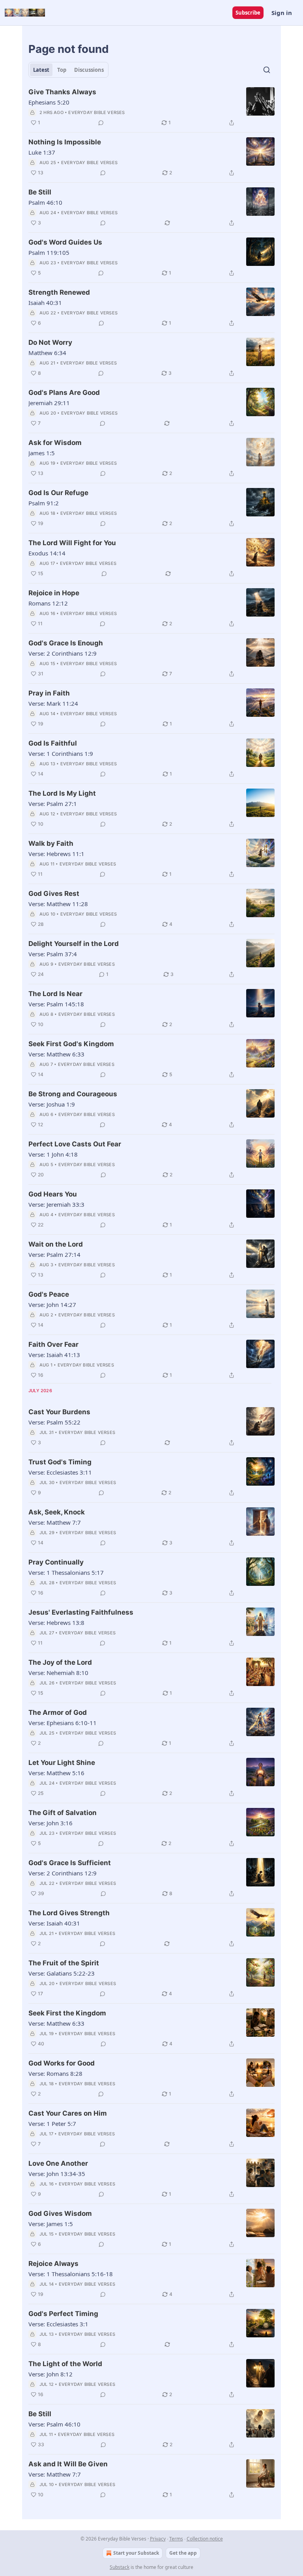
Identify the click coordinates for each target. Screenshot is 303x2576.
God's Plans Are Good (64, 393)
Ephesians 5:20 (49, 102)
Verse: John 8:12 (50, 2374)
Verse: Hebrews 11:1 (56, 854)
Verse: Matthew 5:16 (56, 1773)
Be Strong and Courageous (73, 1094)
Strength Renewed (59, 292)
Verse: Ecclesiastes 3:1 (58, 2324)
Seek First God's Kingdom (71, 1044)
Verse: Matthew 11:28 (58, 904)
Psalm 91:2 (44, 503)
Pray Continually (56, 1562)
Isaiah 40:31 (45, 303)
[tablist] (68, 70)
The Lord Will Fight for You (72, 543)
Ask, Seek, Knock (57, 1512)
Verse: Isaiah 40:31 (54, 1923)
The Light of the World (65, 2364)
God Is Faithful (53, 743)
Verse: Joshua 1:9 (52, 1104)
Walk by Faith (51, 843)
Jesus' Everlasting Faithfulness (81, 1612)
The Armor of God (58, 1712)
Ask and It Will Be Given (68, 2464)
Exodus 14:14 (47, 553)
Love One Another (58, 2163)
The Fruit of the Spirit (64, 1963)
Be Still (40, 192)
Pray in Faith (49, 693)
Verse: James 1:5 (51, 2224)
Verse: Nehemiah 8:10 (58, 1673)
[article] (151, 107)
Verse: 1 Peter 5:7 (52, 2124)
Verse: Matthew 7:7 (55, 1522)
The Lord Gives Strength (69, 1913)
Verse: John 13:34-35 (57, 2174)
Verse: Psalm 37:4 (53, 954)
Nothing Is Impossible (65, 142)
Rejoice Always (53, 2264)
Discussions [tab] (89, 70)
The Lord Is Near (55, 994)
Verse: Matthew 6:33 (56, 1054)
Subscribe (248, 13)
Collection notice (205, 2539)
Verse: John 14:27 (52, 1305)
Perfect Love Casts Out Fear (75, 1144)
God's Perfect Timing (63, 2314)
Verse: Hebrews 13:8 (56, 1623)
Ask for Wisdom (55, 443)
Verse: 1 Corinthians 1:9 (61, 753)
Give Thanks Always (62, 92)
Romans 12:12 (48, 603)
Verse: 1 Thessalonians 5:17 (66, 1572)
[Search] (267, 70)
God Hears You (53, 1194)
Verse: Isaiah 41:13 (54, 1355)
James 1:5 (42, 453)
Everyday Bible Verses (96, 112)
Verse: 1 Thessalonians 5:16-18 (71, 2274)
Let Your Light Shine (62, 1763)
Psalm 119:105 (49, 252)
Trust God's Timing (60, 1462)
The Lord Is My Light (62, 793)
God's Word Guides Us (65, 242)
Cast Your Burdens (59, 1412)
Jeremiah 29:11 (49, 403)
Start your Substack (136, 2553)
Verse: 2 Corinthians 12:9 (63, 653)
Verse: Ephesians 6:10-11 (63, 1723)
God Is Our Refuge (58, 493)
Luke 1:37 (42, 152)
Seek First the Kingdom (67, 2013)
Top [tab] (62, 70)
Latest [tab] (41, 70)
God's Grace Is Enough (66, 643)
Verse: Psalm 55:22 (54, 1422)
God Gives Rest (54, 894)
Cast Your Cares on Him (68, 2113)
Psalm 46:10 (45, 202)
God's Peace (49, 1294)
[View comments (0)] (101, 123)
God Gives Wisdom (60, 2213)
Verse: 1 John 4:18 (53, 1154)
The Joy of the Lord (60, 1662)
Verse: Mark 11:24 (53, 703)
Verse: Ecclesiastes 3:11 (60, 1472)
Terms (176, 2539)
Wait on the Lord (56, 1244)
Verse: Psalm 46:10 (54, 2424)
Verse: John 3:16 (50, 1823)
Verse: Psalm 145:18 (56, 1004)
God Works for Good (62, 2063)
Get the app (183, 2553)
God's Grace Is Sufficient (70, 1863)
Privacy (158, 2539)
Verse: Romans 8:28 (55, 2073)
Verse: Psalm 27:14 (54, 1254)
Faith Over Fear (53, 1344)
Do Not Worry (50, 342)
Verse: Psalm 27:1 (53, 804)
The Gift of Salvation (63, 1813)
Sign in (282, 13)
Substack (120, 2567)
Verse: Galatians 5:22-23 (62, 1973)
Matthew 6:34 (47, 353)
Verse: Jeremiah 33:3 (56, 1204)
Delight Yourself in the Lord (74, 944)
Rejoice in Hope (54, 593)
